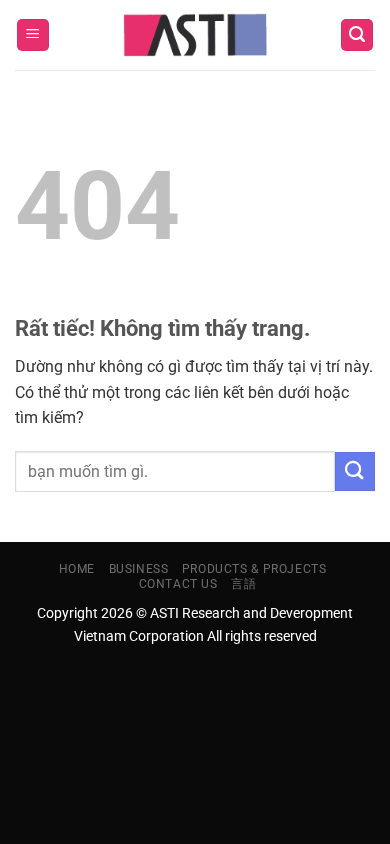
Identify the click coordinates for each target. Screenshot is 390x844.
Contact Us (178, 584)
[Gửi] (355, 471)
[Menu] (33, 35)
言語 (243, 584)
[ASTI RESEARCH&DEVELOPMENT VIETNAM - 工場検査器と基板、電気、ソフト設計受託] (195, 35)
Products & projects (254, 569)
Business (139, 569)
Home (77, 569)
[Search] (357, 35)
